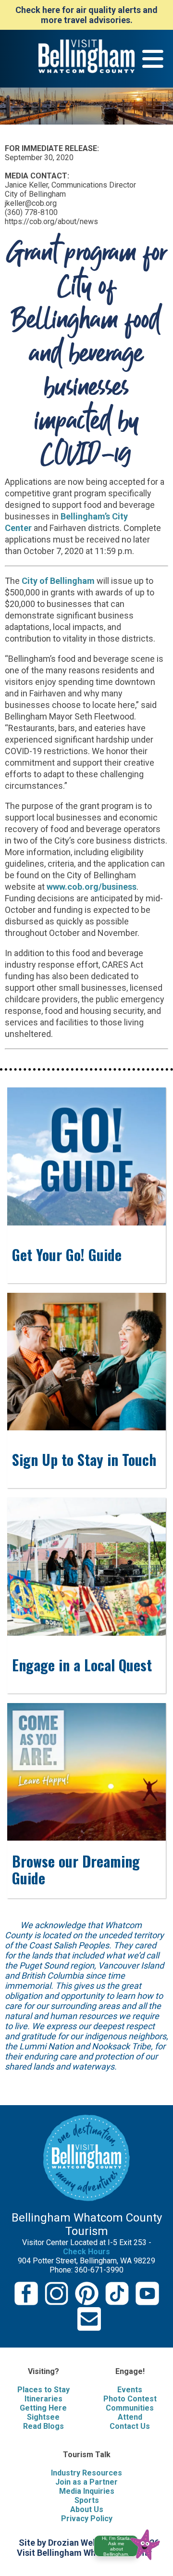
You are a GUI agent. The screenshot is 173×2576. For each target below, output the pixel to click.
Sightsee (43, 2417)
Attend (130, 2417)
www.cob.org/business (92, 887)
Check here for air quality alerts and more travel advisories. (86, 15)
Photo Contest (130, 2399)
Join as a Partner (86, 2482)
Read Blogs (43, 2426)
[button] (131, 2543)
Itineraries (43, 2399)
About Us (87, 2509)
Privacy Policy (87, 2519)
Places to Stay (43, 2390)
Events (130, 2390)
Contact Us (130, 2426)
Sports (87, 2500)
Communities (130, 2408)
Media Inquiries (87, 2491)
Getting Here (43, 2408)
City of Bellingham (58, 581)
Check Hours (86, 2252)
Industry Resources (86, 2473)
